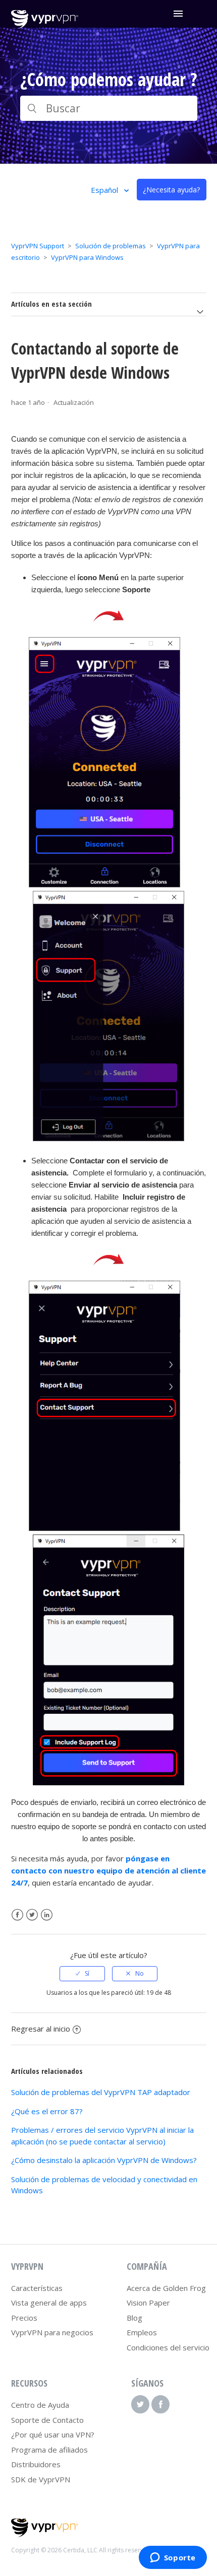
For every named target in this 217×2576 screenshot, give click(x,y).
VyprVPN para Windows (87, 257)
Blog (134, 2318)
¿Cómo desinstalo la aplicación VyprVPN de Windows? (104, 2160)
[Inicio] (45, 26)
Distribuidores (36, 2464)
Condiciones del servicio (168, 2347)
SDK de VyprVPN (41, 2479)
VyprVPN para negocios (52, 2332)
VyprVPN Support (38, 246)
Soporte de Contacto (47, 2420)
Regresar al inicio (41, 2029)
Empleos (142, 2332)
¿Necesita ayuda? (171, 190)
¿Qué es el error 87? (47, 2111)
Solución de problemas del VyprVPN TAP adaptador (101, 2092)
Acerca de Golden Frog (166, 2288)
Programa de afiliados (49, 2450)
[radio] (82, 1974)
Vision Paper (148, 2303)
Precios (24, 2318)
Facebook (17, 1915)
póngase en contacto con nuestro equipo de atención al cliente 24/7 (108, 1870)
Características (37, 2288)
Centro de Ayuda (40, 2405)
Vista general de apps (49, 2303)
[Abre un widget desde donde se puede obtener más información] (173, 2558)
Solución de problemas (111, 246)
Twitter (32, 1915)
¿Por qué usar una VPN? (53, 2434)
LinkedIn (47, 1915)
